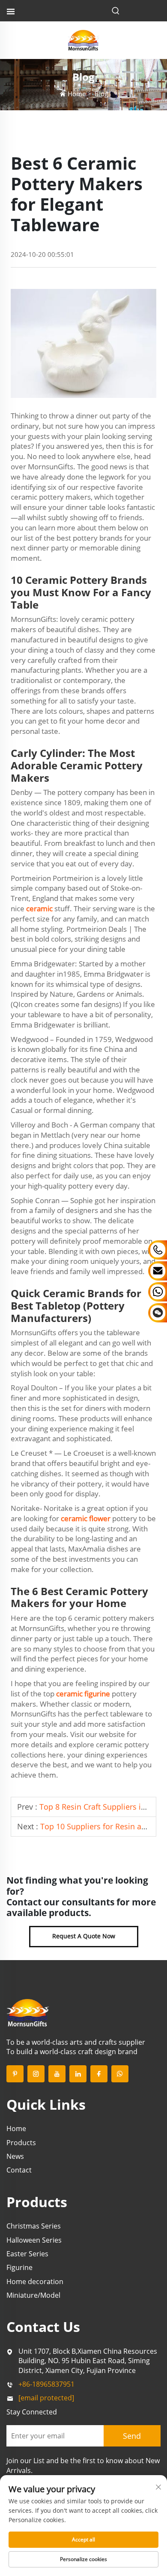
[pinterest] (15, 2074)
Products (21, 2143)
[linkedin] (78, 2074)
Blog (101, 94)
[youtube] (57, 2074)
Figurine (19, 2267)
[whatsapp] (120, 2074)
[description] (28, 2012)
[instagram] (36, 2074)
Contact (19, 2170)
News (15, 2156)
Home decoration (35, 2282)
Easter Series (27, 2254)
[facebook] (99, 2074)
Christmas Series (34, 2226)
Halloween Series (34, 2240)
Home (77, 94)
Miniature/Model (33, 2295)
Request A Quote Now (84, 1936)
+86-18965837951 (46, 2384)
